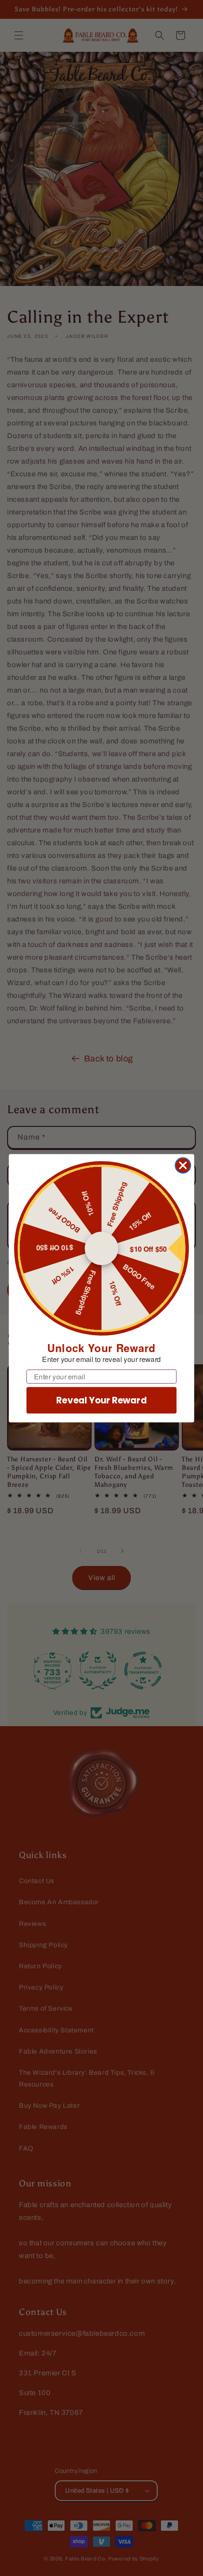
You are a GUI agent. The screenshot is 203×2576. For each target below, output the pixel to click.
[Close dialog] (183, 1165)
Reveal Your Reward (101, 1400)
